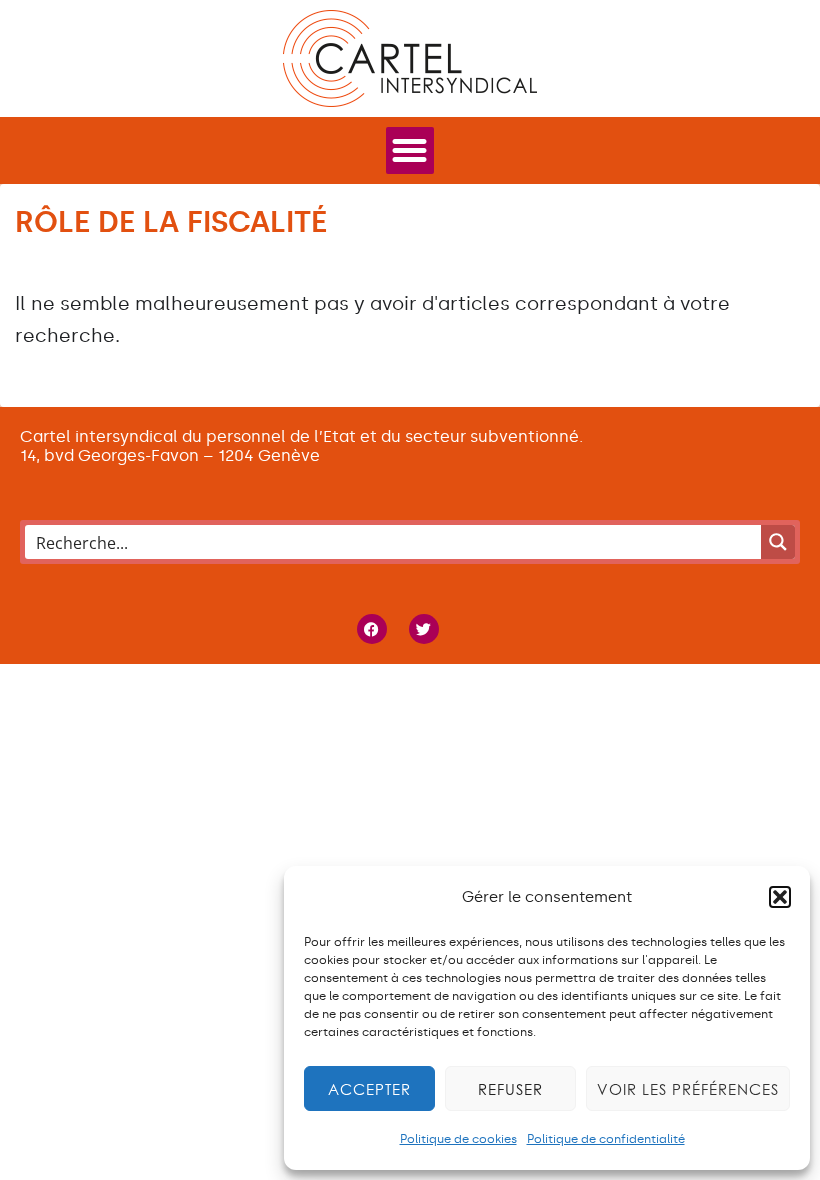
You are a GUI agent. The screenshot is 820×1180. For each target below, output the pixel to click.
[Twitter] (424, 629)
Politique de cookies (458, 1139)
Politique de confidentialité (606, 1139)
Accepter (369, 1089)
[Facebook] (372, 629)
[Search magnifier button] (778, 542)
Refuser (510, 1089)
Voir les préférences (688, 1089)
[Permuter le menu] (410, 150)
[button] (780, 897)
